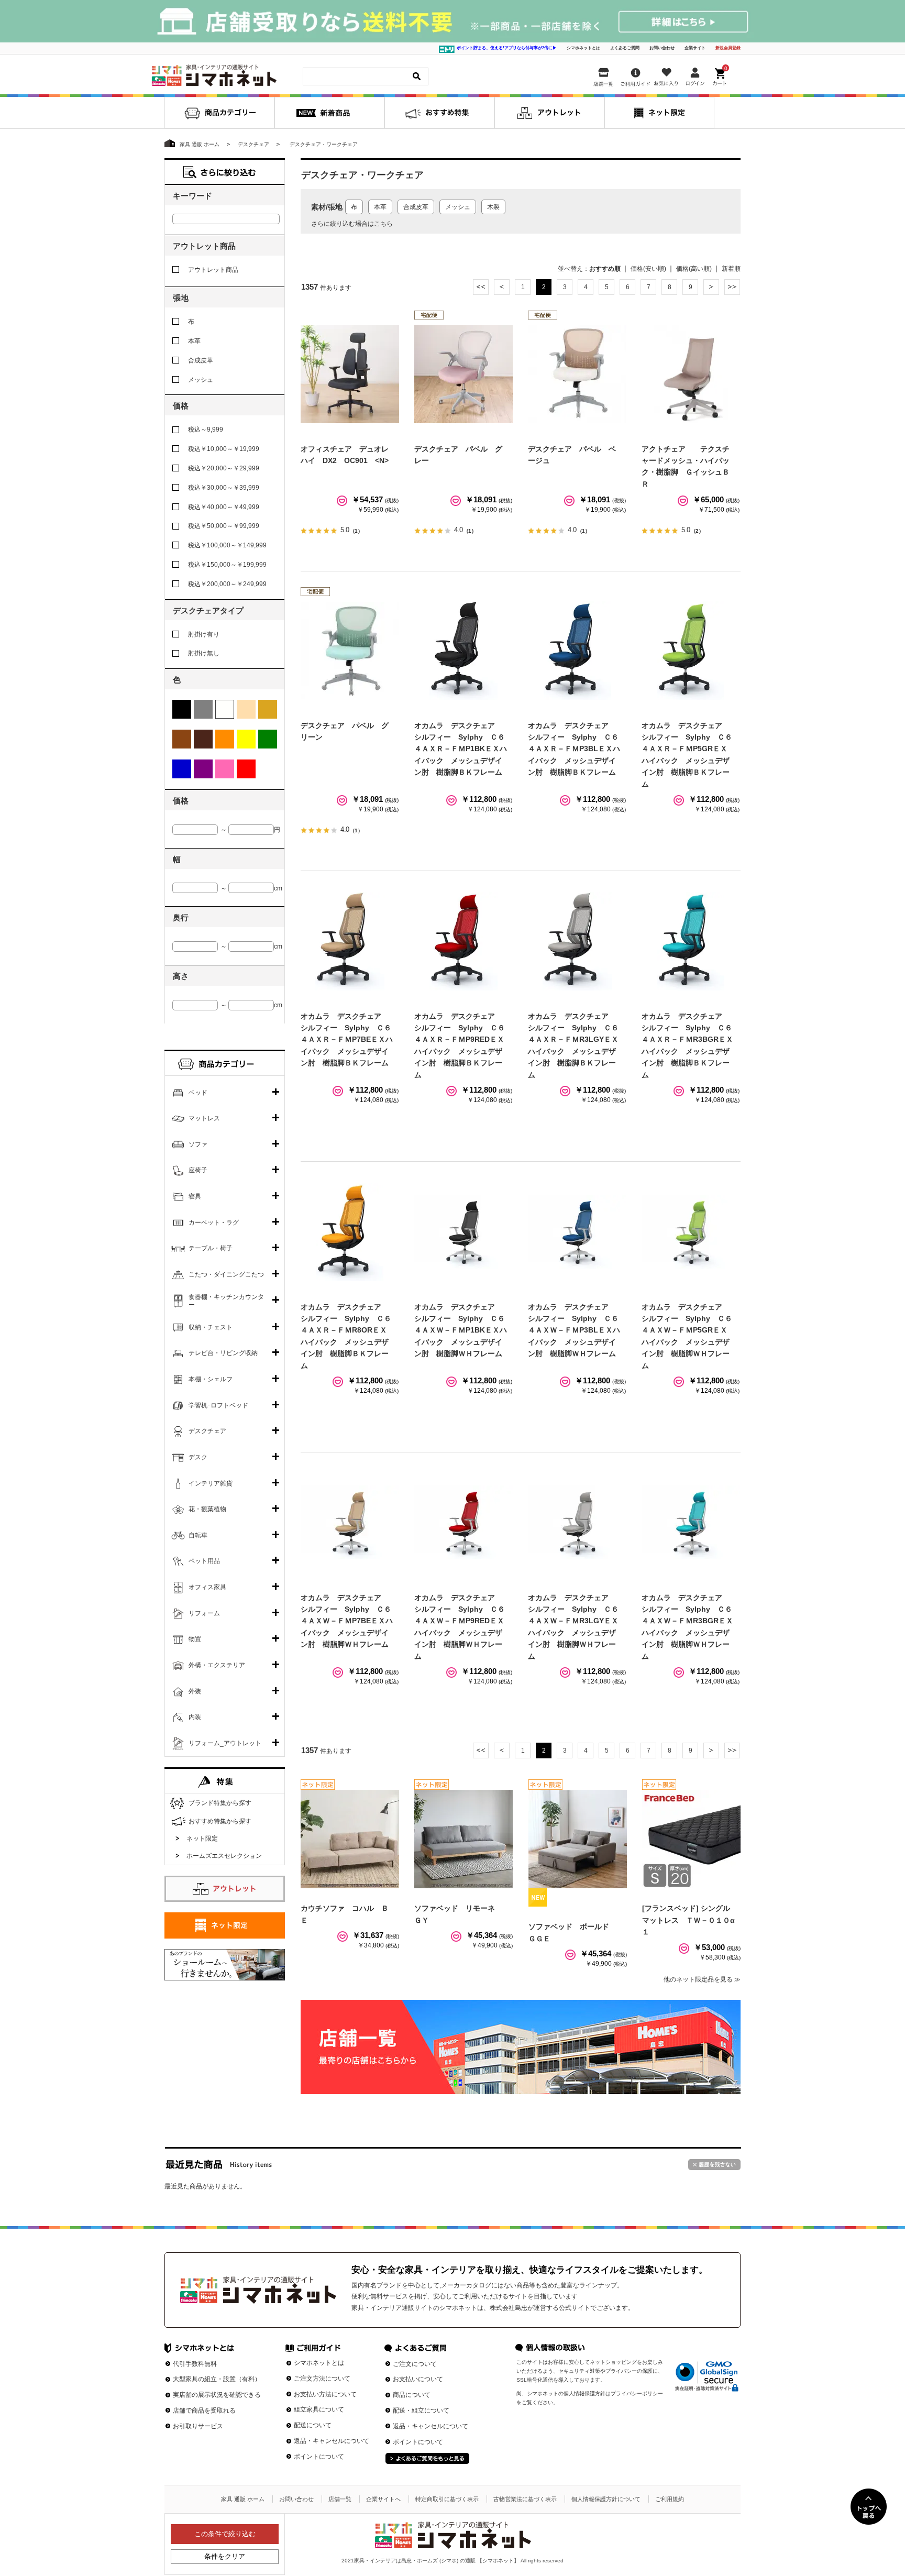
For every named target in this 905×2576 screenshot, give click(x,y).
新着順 (731, 269)
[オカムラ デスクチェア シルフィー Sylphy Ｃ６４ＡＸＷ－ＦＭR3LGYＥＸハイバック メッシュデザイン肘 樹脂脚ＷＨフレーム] (577, 1523)
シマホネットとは (583, 48)
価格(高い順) (694, 269)
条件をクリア (225, 2556)
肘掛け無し (204, 653)
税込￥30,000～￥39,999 (224, 488)
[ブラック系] (182, 709)
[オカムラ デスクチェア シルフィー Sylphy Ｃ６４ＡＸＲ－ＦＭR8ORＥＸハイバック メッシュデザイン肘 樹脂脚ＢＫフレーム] (350, 1232)
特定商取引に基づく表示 (447, 2499)
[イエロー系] (246, 739)
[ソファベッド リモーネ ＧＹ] (463, 1839)
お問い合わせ (662, 48)
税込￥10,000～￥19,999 (224, 449)
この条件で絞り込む (225, 2534)
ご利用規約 (670, 2499)
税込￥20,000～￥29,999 (224, 468)
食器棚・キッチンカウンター (226, 1301)
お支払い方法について (325, 2394)
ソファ (198, 1144)
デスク (198, 1457)
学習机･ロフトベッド (218, 1405)
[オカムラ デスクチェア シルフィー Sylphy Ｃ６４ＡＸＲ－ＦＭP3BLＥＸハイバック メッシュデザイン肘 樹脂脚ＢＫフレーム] (577, 651)
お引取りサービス (198, 2426)
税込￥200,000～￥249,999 (227, 584)
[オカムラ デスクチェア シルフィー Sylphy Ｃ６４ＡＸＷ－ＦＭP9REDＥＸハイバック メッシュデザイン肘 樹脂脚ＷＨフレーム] (463, 1523)
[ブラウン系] (182, 739)
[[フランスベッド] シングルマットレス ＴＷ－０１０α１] (691, 1839)
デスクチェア (207, 1431)
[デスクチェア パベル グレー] (463, 374)
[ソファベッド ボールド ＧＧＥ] (578, 1839)
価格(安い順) (648, 269)
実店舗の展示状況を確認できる (217, 2395)
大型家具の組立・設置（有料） (217, 2379)
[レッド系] (246, 769)
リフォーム (204, 1613)
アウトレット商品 (213, 270)
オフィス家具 (207, 1587)
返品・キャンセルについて (332, 2441)
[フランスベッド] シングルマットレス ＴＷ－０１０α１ (688, 1920)
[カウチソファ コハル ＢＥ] (350, 1839)
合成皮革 (416, 207)
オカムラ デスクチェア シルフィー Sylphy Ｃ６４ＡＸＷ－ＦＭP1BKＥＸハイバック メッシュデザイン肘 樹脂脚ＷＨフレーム (461, 1330)
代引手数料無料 (195, 2364)
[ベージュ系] (246, 709)
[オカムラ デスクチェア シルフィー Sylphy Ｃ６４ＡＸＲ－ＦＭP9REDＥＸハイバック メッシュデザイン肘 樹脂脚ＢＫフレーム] (463, 941)
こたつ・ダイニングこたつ (226, 1274)
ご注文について (415, 2364)
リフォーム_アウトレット (225, 1743)
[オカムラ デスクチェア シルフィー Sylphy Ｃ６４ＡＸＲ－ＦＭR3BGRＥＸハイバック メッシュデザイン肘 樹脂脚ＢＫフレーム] (691, 941)
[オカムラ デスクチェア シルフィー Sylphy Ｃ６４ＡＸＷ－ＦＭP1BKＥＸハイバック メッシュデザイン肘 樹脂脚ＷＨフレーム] (463, 1232)
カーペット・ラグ (214, 1223)
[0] (721, 75)
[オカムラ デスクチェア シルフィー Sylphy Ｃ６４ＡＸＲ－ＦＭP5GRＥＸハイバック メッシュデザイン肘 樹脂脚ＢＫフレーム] (691, 651)
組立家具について (319, 2409)
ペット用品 (204, 1561)
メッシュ (458, 207)
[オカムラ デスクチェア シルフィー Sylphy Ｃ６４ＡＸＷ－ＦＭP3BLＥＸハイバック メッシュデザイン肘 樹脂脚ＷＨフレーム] (577, 1232)
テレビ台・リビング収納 (223, 1353)
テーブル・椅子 (211, 1248)
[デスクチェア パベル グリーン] (350, 651)
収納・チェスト (211, 1327)
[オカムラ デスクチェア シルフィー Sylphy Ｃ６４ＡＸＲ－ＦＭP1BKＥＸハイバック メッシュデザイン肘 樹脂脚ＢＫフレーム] (463, 651)
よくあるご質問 (625, 48)
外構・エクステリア (217, 1665)
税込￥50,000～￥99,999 (224, 526)
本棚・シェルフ (211, 1379)
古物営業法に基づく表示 (525, 2499)
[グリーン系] (268, 739)
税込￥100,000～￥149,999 (227, 545)
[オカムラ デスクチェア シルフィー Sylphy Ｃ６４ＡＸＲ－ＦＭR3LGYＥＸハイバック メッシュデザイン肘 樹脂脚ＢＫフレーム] (577, 941)
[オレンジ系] (225, 739)
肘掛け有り (204, 634)
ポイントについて (319, 2457)
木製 (493, 207)
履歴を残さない (714, 2165)
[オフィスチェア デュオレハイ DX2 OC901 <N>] (350, 374)
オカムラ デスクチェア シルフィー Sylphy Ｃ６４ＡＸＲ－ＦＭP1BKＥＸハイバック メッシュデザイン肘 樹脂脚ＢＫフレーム (461, 749)
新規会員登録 (728, 48)
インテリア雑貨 (211, 1483)
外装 (195, 1691)
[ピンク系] (225, 769)
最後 (732, 287)
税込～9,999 (206, 430)
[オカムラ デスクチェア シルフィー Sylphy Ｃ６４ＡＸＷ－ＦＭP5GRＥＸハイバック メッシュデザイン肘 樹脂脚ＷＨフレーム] (691, 1232)
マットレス (204, 1118)
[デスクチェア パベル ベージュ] (577, 374)
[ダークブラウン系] (203, 739)
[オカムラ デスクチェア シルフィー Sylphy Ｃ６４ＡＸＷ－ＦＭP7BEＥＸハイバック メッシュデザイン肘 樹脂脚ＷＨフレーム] (350, 1523)
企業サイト (695, 48)
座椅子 (198, 1170)
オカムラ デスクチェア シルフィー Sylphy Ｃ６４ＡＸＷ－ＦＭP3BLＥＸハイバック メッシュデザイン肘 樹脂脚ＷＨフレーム (574, 1330)
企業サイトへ (383, 2499)
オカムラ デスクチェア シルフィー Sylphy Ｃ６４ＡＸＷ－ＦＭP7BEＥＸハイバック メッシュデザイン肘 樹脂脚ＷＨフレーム (347, 1621)
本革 (380, 207)
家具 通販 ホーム (243, 2499)
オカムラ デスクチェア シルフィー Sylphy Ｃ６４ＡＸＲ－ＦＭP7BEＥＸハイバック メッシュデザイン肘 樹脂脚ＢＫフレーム (347, 1040)
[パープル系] (203, 769)
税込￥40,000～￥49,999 (224, 507)
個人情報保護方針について (606, 2499)
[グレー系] (203, 709)
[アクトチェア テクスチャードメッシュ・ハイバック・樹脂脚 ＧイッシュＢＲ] (691, 374)
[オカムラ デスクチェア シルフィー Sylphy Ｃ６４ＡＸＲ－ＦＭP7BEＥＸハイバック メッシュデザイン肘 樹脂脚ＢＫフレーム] (350, 941)
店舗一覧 (340, 2499)
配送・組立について (421, 2410)
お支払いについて (418, 2379)
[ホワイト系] (225, 709)
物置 (195, 1639)
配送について (313, 2425)
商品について (412, 2395)
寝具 (195, 1196)
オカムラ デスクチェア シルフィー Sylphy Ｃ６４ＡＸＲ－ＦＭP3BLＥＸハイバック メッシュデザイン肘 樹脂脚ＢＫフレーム (574, 749)
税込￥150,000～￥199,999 (227, 565)
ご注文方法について (322, 2379)
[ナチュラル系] (268, 709)
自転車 (198, 1535)
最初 (481, 287)
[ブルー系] (182, 769)
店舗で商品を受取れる (204, 2410)
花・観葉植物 (207, 1509)
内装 (195, 1717)
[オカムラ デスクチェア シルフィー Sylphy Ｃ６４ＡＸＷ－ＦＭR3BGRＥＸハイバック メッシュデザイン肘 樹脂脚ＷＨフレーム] (691, 1523)
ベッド (198, 1093)
